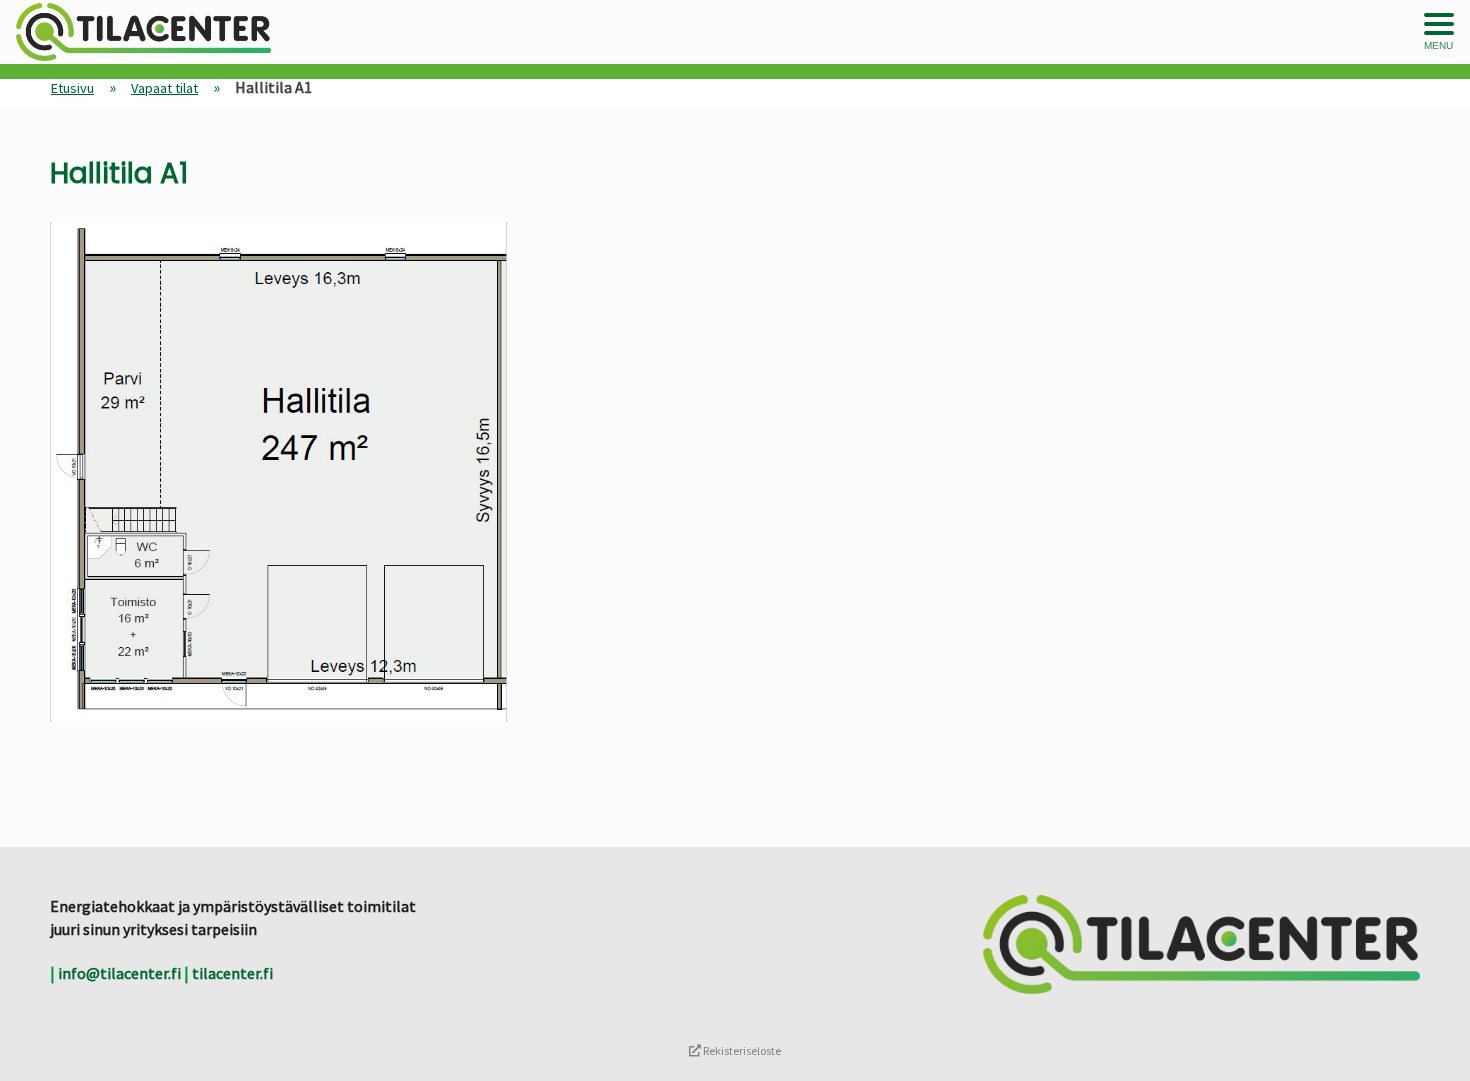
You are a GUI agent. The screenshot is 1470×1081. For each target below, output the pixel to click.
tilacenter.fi (232, 973)
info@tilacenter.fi (119, 973)
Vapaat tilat (164, 88)
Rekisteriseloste (741, 1050)
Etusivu (72, 88)
